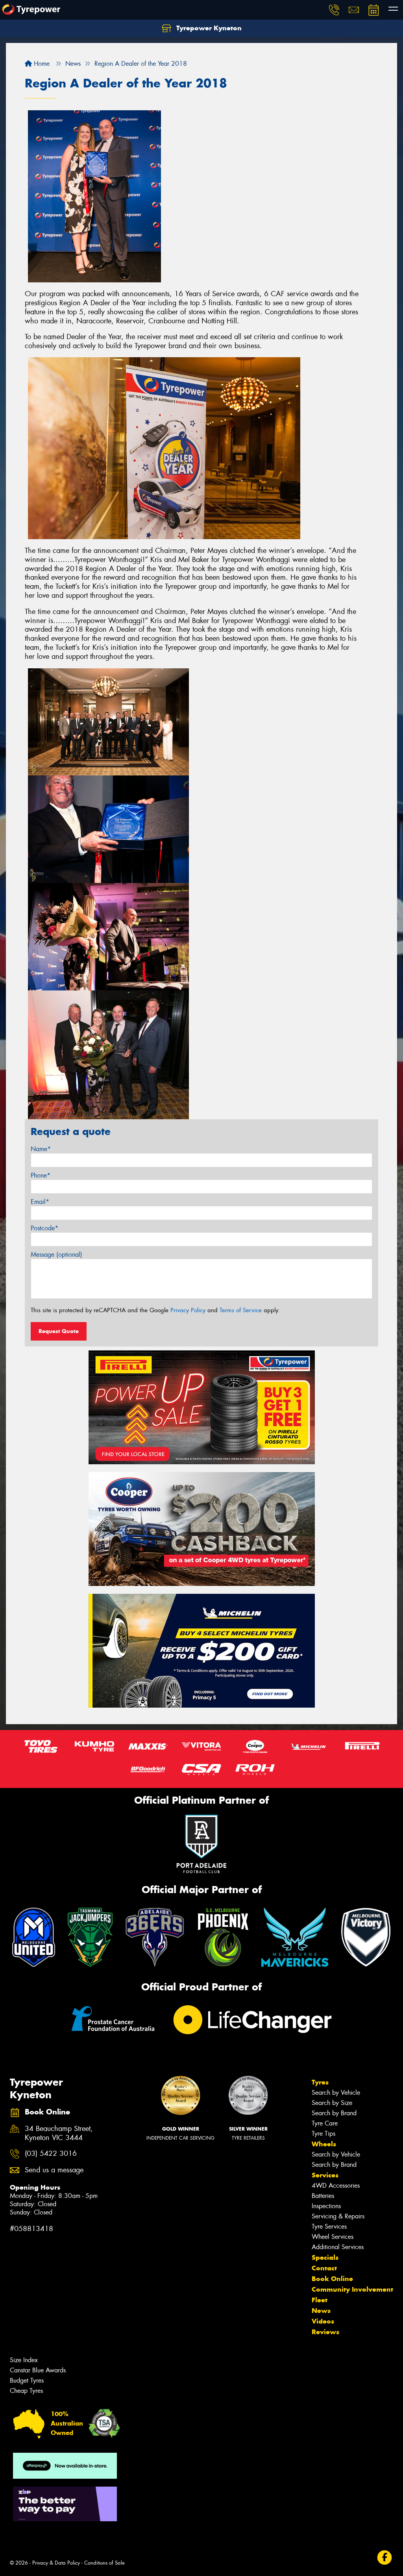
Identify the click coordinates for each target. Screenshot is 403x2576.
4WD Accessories (336, 2186)
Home (41, 64)
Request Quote (59, 1331)
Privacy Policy (188, 1310)
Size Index (24, 2360)
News (321, 2311)
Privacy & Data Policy (56, 2563)
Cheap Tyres (26, 2391)
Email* (40, 1202)
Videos (323, 2321)
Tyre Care (325, 2123)
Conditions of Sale (104, 2563)
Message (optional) (56, 1255)
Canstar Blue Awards (38, 2370)
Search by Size (332, 2103)
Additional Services (338, 2247)
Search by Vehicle (336, 2093)
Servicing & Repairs (338, 2216)
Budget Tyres (27, 2380)
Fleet (320, 2300)
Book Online (332, 2279)
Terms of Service (241, 1310)
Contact (324, 2268)
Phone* (41, 1175)
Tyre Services (329, 2226)
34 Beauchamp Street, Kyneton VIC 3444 (59, 2133)
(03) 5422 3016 (51, 2154)
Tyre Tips (324, 2134)
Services (325, 2175)
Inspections (326, 2206)
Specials (325, 2257)
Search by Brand (334, 2113)
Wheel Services (333, 2237)
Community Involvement (352, 2289)
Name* (41, 1149)
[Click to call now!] (334, 10)
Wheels (324, 2144)
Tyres (320, 2082)
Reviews (325, 2332)
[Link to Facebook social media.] (385, 2557)
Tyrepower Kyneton (208, 28)
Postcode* (44, 1228)
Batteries (323, 2196)
